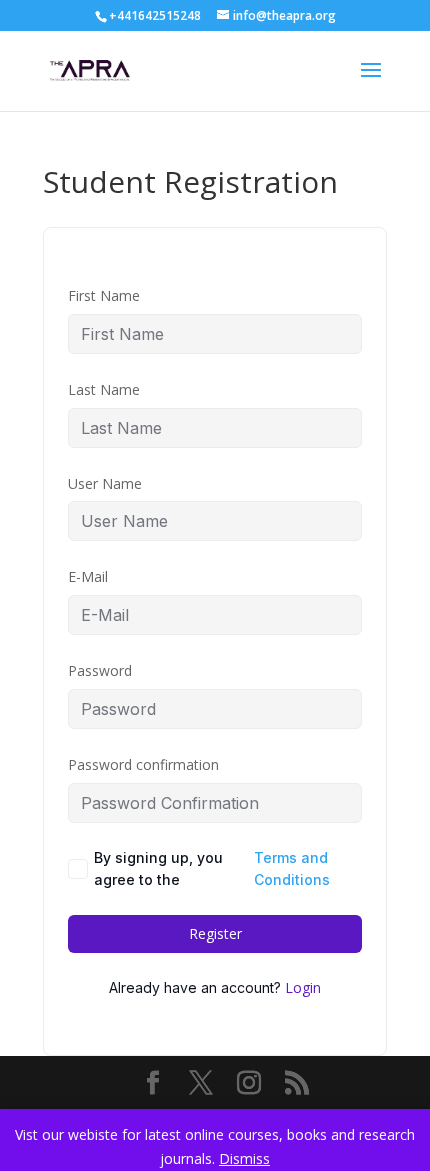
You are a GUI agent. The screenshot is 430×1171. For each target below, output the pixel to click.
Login (303, 987)
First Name (104, 295)
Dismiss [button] (244, 1158)
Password (100, 670)
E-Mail (88, 576)
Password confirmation (143, 764)
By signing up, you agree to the (212, 868)
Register (215, 933)
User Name (105, 483)
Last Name (104, 389)
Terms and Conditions (292, 868)
